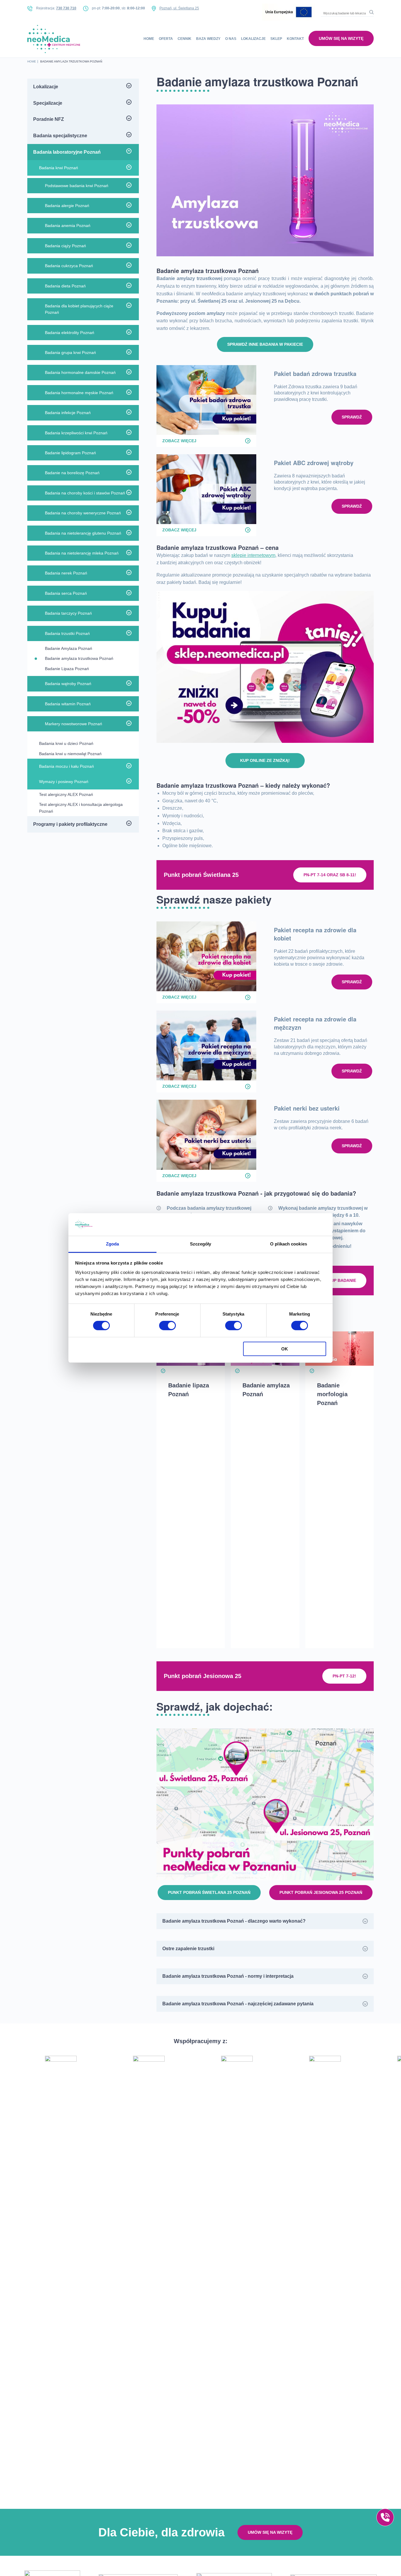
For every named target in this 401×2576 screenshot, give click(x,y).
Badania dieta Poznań (65, 286)
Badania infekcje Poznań (68, 413)
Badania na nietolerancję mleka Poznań (82, 553)
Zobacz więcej (179, 441)
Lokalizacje (253, 39)
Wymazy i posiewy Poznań (64, 782)
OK (285, 1349)
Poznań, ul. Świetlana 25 (179, 8)
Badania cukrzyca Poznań (69, 266)
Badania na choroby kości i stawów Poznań (85, 493)
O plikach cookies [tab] (289, 1244)
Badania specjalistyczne (60, 136)
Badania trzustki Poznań (67, 633)
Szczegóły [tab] (201, 1244)
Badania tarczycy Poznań (68, 613)
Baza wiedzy (208, 39)
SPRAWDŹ (352, 417)
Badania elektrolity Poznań (70, 333)
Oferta (166, 39)
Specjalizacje (48, 103)
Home (149, 39)
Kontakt (295, 39)
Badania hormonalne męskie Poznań (79, 393)
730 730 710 (66, 8)
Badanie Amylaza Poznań (69, 648)
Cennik (185, 39)
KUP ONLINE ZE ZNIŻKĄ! (265, 760)
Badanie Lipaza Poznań (67, 669)
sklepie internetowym (253, 555)
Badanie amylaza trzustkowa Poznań (79, 658)
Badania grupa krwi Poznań (70, 352)
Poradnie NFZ (49, 119)
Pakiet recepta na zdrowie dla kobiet (315, 934)
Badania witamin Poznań (68, 704)
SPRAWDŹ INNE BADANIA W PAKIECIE (265, 344)
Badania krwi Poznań (59, 168)
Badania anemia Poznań (68, 226)
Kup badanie (342, 1280)
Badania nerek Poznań (66, 573)
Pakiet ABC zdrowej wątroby (314, 463)
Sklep (276, 39)
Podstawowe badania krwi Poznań (77, 186)
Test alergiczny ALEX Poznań (66, 794)
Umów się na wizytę (341, 38)
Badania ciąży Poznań (65, 246)
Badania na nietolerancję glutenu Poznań (83, 533)
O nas (231, 39)
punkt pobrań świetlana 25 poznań (209, 1892)
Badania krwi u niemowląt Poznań (70, 754)
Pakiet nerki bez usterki (307, 1108)
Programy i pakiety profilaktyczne (70, 824)
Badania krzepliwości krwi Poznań (76, 433)
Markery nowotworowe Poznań (74, 724)
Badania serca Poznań (66, 593)
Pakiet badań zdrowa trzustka (315, 373)
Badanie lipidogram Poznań (70, 453)
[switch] (167, 1326)
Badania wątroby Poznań (68, 684)
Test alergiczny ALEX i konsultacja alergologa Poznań (81, 808)
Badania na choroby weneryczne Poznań (83, 513)
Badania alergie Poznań (67, 206)
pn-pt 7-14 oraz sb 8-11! (330, 875)
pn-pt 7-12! (344, 1676)
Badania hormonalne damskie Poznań (80, 372)
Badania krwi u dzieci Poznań (66, 743)
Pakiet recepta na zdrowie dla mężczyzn (315, 1023)
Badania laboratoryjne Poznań (67, 152)
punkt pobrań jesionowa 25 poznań (321, 1892)
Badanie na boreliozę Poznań (72, 473)
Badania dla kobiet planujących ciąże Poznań (79, 309)
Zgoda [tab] (113, 1244)
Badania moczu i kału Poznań (66, 766)
